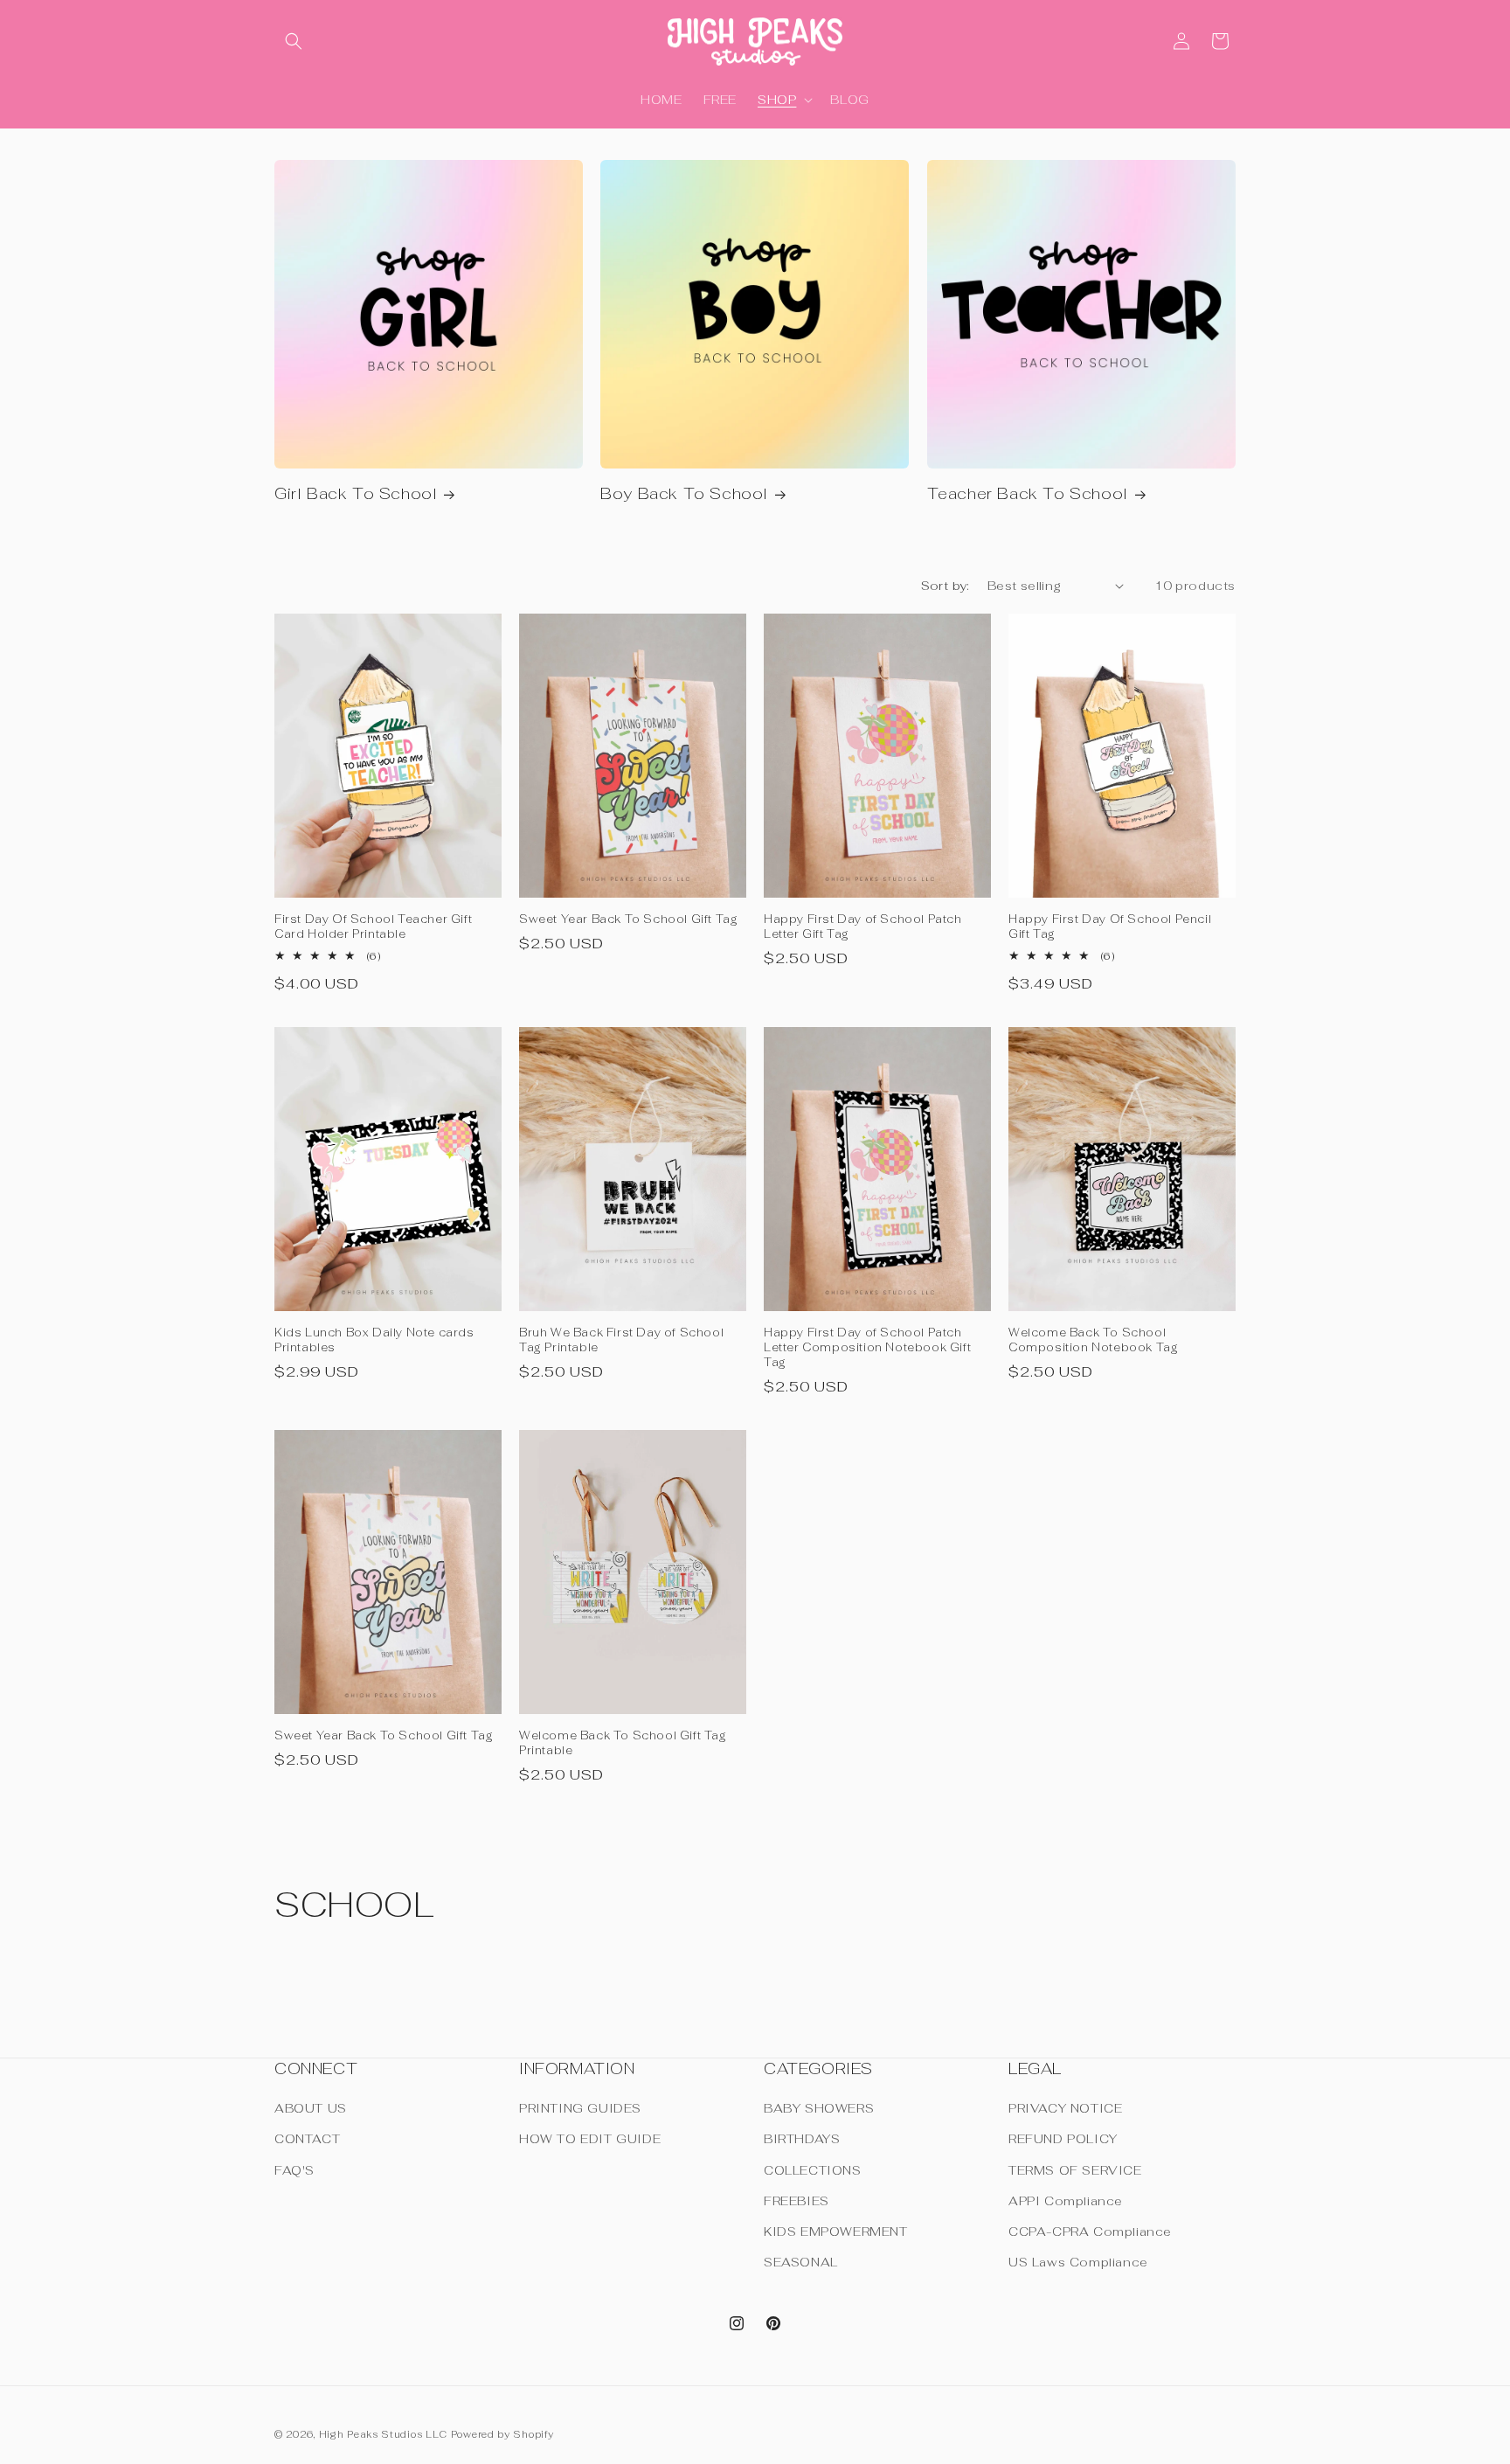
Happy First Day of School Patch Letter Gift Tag (863, 927)
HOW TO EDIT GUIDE (590, 2140)
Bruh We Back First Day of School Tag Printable (621, 1340)
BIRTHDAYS (802, 2140)
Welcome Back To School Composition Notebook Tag (1093, 1340)
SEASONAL (801, 2262)
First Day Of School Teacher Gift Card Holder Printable (373, 927)
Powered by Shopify (502, 2434)
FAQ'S (294, 2170)
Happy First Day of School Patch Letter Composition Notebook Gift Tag (867, 1348)
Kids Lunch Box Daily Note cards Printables (374, 1340)
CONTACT (307, 2140)
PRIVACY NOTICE (1065, 2108)
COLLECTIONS (813, 2170)
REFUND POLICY (1063, 2140)
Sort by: (945, 586)
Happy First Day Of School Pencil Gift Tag (1110, 927)
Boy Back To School (684, 493)
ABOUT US (311, 2108)
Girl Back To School (356, 493)
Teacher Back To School (1028, 493)
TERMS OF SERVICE (1075, 2170)
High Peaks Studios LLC (383, 2434)
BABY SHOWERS (819, 2108)
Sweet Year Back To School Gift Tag (628, 920)
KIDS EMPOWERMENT (836, 2231)
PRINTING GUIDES (580, 2108)
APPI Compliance (1066, 2201)
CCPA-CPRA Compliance (1090, 2231)
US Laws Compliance (1078, 2262)
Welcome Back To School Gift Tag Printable (623, 1743)
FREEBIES (797, 2201)
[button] (294, 41)
